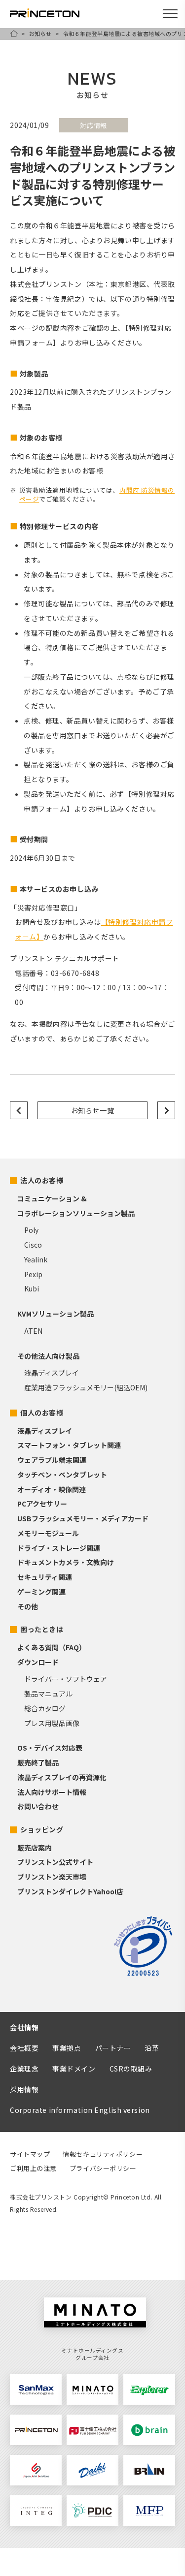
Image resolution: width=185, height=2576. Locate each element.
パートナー (113, 2048)
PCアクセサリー (42, 1504)
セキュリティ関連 (45, 1577)
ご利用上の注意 (33, 2168)
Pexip (33, 1274)
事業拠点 (67, 2048)
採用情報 (24, 2089)
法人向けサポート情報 (52, 1792)
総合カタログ (45, 1708)
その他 (28, 1606)
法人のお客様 (42, 1180)
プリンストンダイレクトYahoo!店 (70, 1891)
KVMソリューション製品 (55, 1314)
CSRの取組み (131, 2069)
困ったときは (42, 1629)
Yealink (36, 1259)
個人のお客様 (42, 1413)
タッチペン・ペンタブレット (62, 1475)
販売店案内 (35, 1848)
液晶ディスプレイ (52, 1373)
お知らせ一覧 (92, 1110)
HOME (14, 33)
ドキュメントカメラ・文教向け (66, 1562)
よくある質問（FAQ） (52, 1647)
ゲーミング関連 (41, 1592)
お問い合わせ (38, 1806)
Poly (31, 1230)
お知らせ (40, 33)
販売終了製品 (38, 1762)
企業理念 (24, 2069)
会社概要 (24, 2048)
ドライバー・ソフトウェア (66, 1679)
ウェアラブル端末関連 (52, 1460)
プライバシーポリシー (103, 2168)
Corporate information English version (80, 2110)
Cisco (33, 1245)
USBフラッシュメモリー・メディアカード (83, 1518)
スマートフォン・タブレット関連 (69, 1445)
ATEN (33, 1331)
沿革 (152, 2048)
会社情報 (24, 2027)
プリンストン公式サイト (55, 1862)
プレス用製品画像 (52, 1723)
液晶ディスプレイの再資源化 (62, 1777)
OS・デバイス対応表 (50, 1748)
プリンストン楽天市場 (52, 1877)
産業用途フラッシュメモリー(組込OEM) (86, 1387)
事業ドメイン (74, 2069)
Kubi (32, 1288)
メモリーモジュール (48, 1533)
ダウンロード (38, 1662)
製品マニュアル (48, 1694)
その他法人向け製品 (48, 1356)
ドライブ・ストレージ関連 (59, 1548)
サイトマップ (30, 2154)
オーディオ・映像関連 (52, 1489)
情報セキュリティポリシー (103, 2154)
